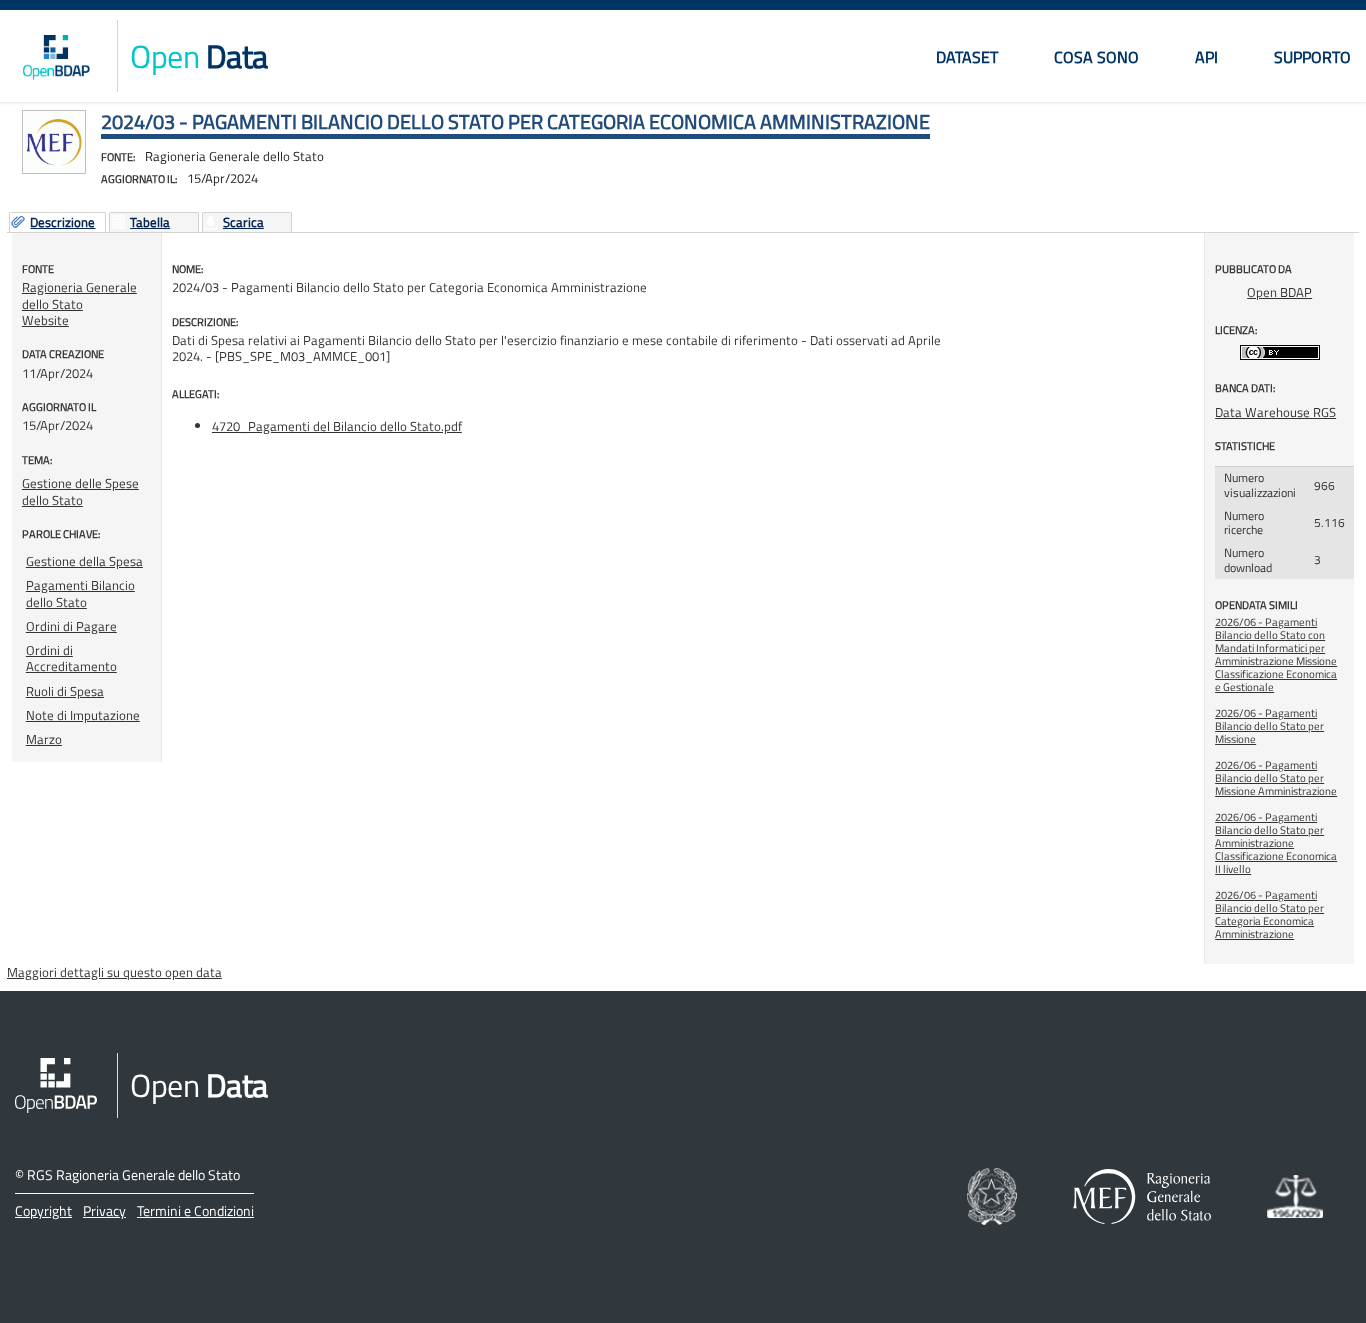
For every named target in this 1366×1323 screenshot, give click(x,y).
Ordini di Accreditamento (71, 658)
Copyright (43, 1210)
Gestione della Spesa (84, 561)
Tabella (150, 223)
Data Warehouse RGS (1275, 412)
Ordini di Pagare (71, 626)
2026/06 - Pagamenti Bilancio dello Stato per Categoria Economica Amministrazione (1269, 914)
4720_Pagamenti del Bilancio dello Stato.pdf (337, 426)
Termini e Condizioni (195, 1210)
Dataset (967, 57)
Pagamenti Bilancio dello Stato (80, 593)
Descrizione (62, 223)
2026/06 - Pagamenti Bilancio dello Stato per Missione (1269, 726)
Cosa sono (1096, 57)
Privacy (104, 1210)
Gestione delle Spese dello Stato (80, 491)
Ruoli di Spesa (65, 691)
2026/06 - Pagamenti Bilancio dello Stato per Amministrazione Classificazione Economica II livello (1276, 843)
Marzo (44, 739)
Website (45, 320)
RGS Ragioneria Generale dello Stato (133, 1174)
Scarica (243, 223)
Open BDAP (1279, 292)
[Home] (56, 56)
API (1206, 57)
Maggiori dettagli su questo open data (114, 972)
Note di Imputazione (83, 715)
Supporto (1312, 57)
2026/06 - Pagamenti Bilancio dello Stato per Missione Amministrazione (1276, 778)
